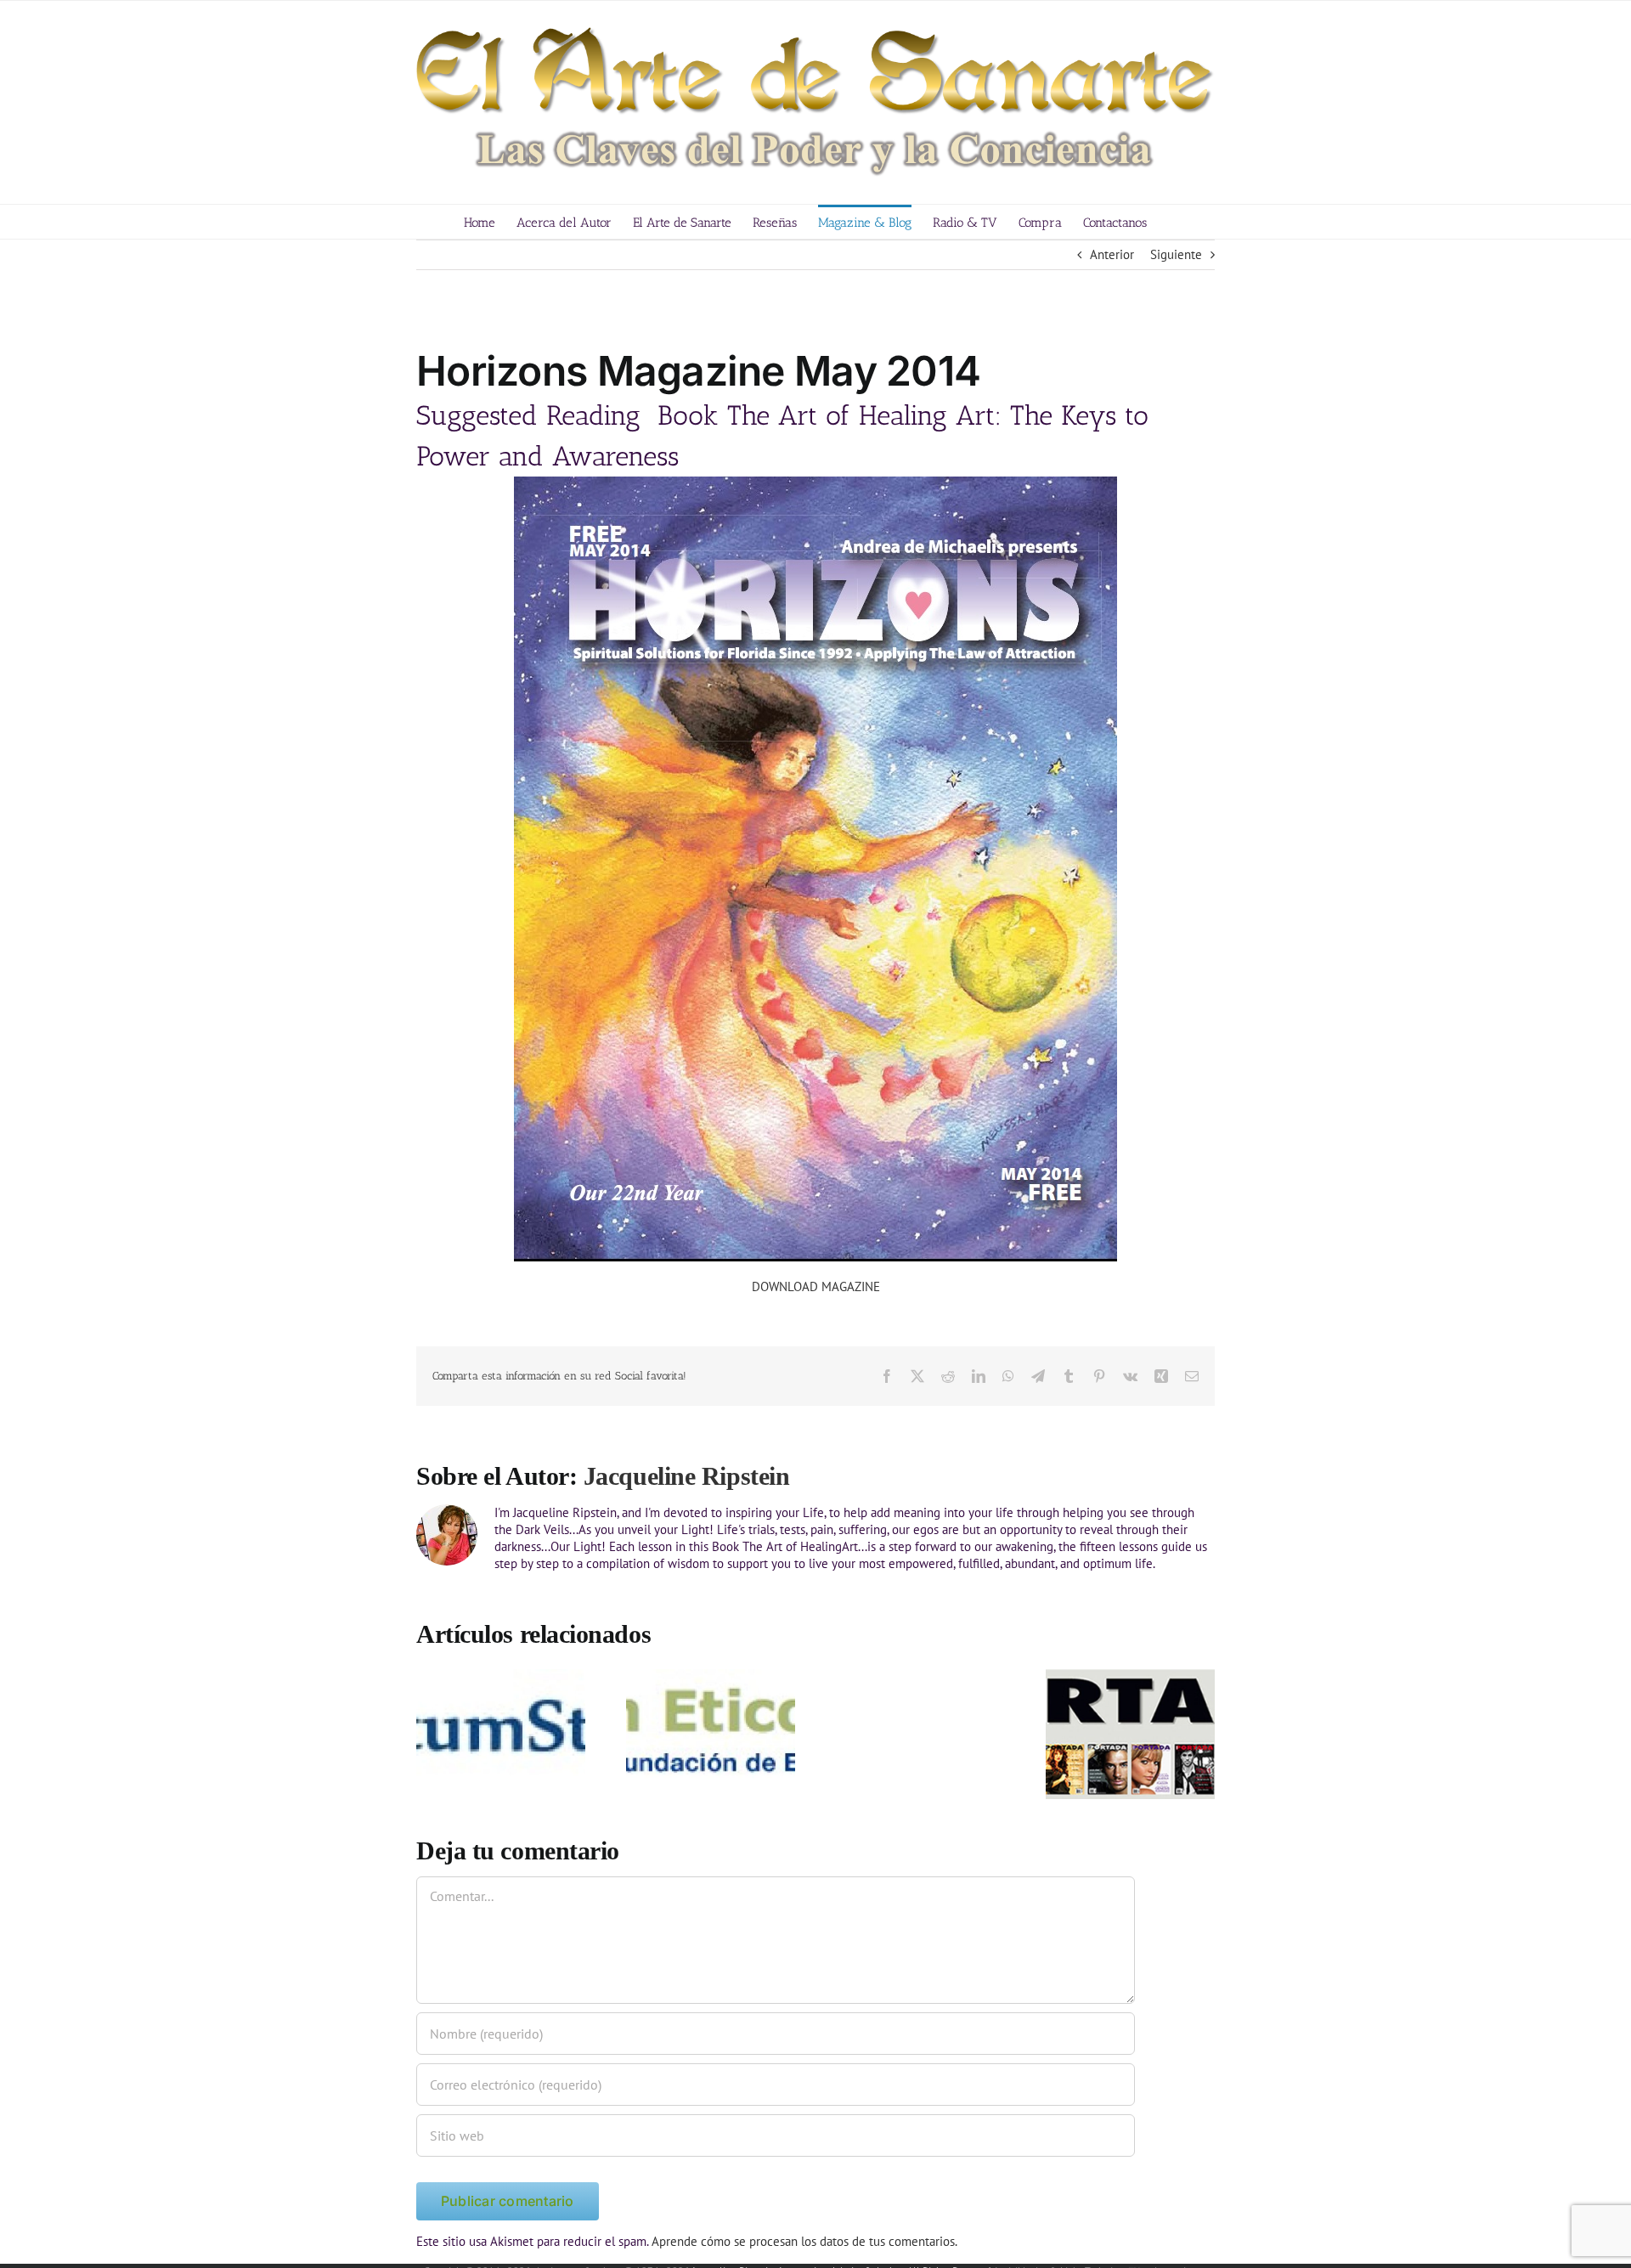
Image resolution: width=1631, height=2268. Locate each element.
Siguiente (1176, 254)
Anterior (1112, 254)
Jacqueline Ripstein (686, 1476)
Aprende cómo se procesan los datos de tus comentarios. (804, 2241)
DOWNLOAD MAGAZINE (816, 1286)
